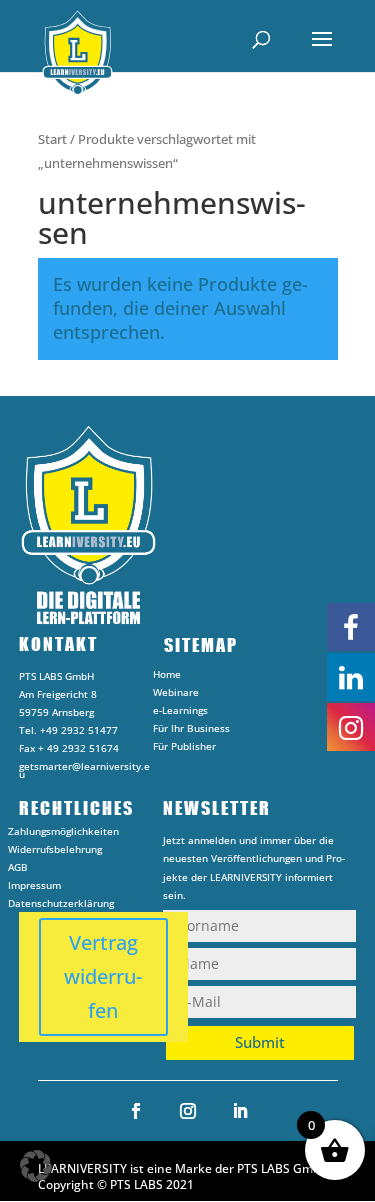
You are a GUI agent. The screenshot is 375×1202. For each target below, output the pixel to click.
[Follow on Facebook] (136, 1111)
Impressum (34, 888)
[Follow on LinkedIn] (240, 1111)
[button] (36, 1166)
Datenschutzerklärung (61, 906)
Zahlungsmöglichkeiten (63, 834)
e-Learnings (180, 713)
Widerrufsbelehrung (55, 852)
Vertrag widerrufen (103, 976)
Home (167, 677)
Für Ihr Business (191, 731)
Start (52, 139)
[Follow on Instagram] (188, 1111)
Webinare (176, 695)
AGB (18, 870)
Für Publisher (184, 749)
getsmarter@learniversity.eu (84, 770)
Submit (260, 1042)
